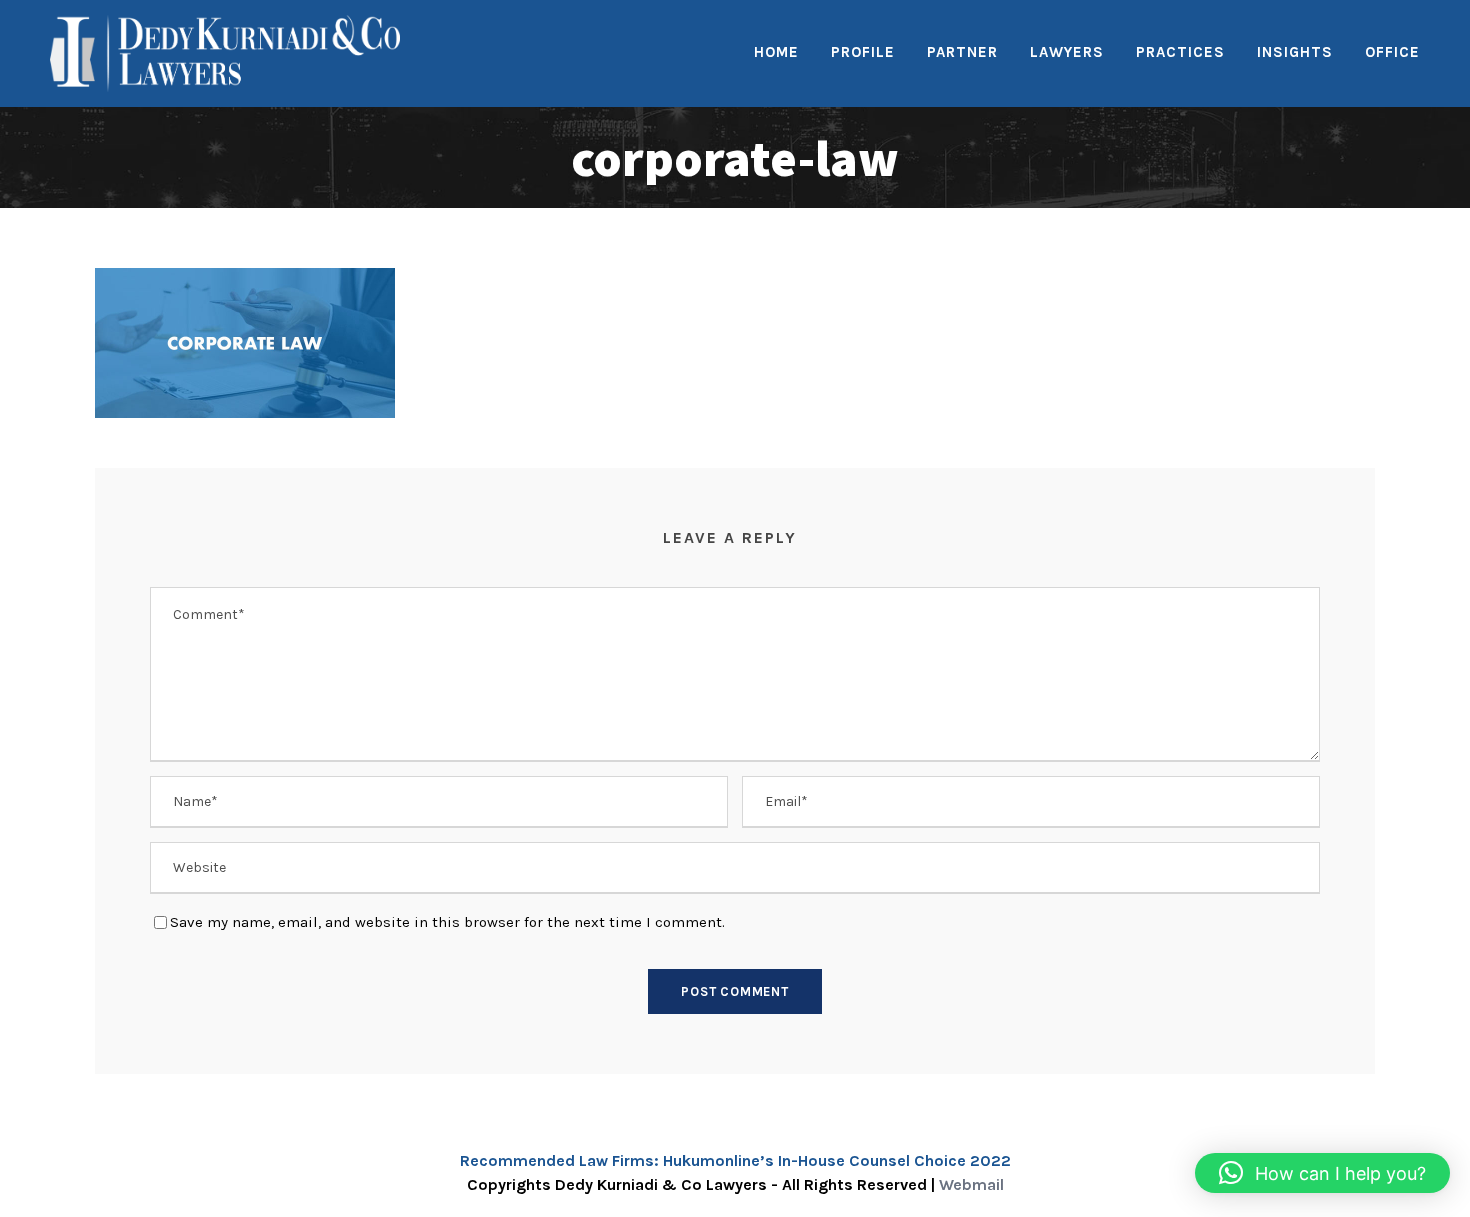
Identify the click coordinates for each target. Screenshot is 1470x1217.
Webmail (971, 1184)
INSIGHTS (1295, 52)
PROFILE (863, 52)
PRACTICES (1180, 52)
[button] (1322, 1173)
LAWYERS (1067, 52)
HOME (776, 52)
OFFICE (1392, 52)
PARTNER (962, 52)
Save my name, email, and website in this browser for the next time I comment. (447, 922)
